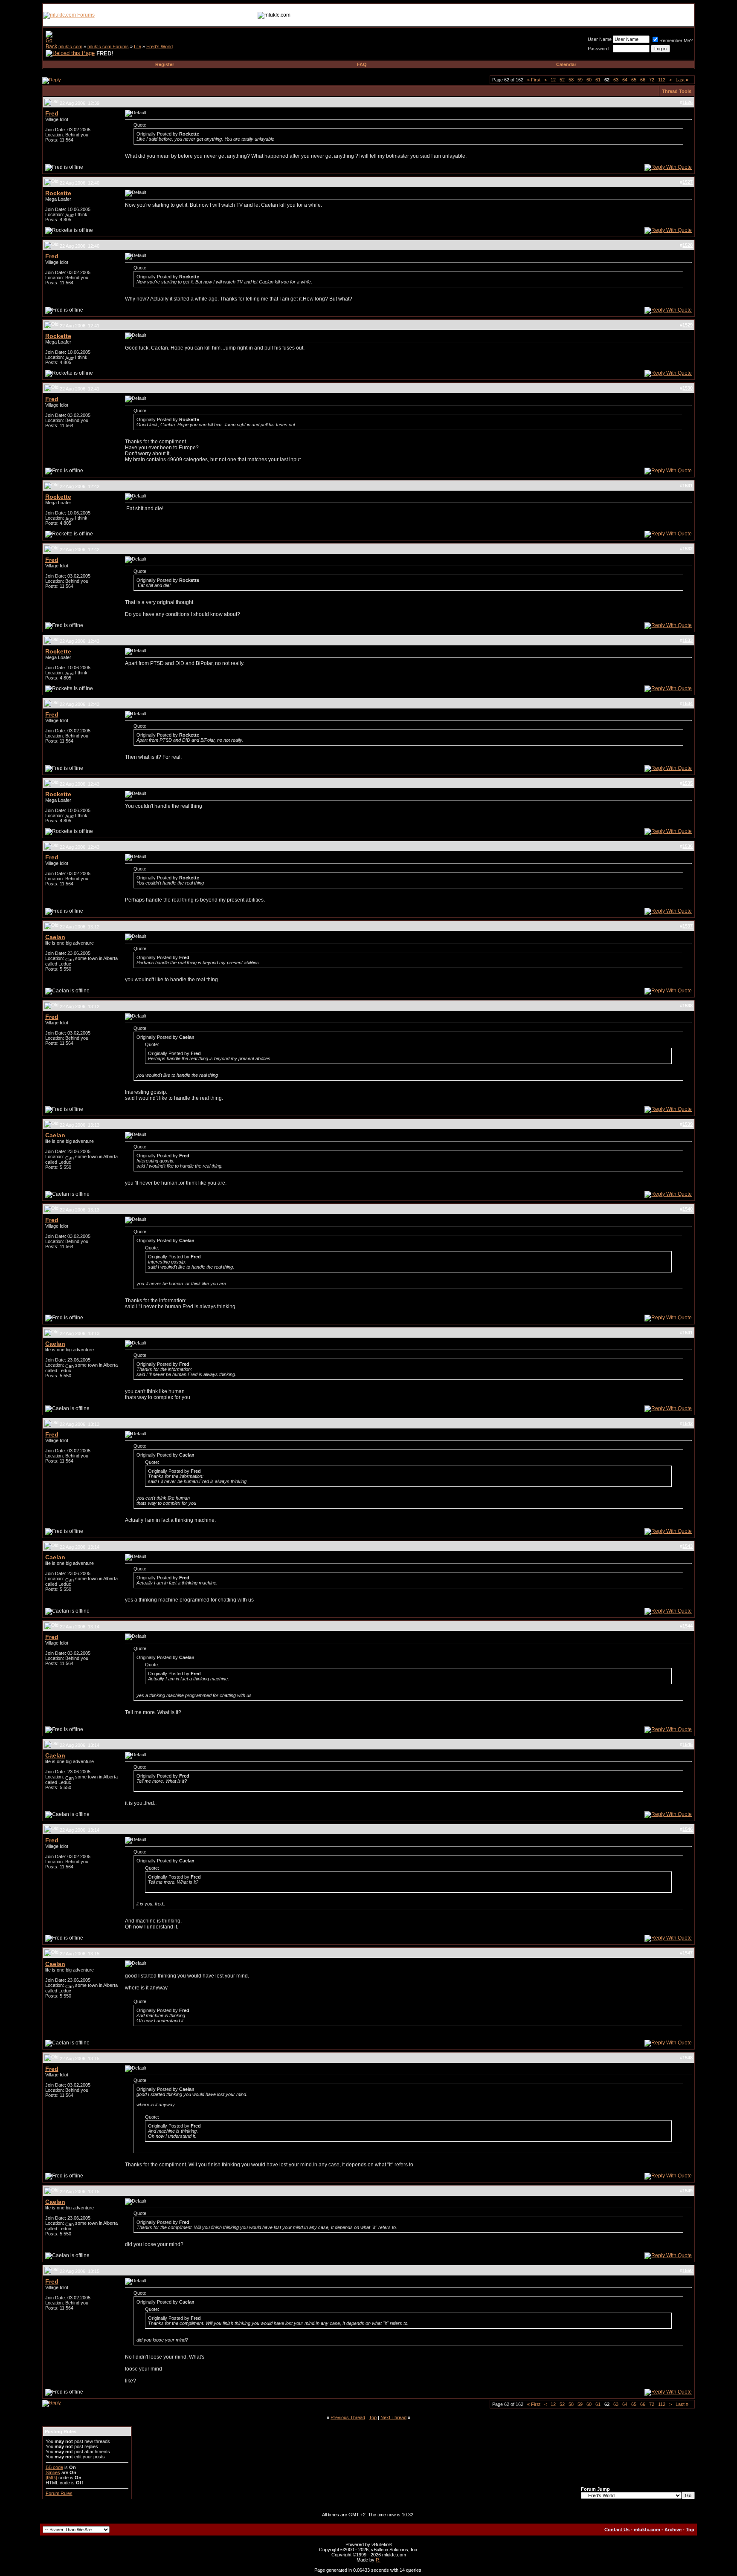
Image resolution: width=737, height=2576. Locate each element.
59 (580, 80)
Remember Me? (676, 40)
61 (598, 80)
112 (662, 80)
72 (652, 80)
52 (562, 80)
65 (634, 80)
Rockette (58, 193)
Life (138, 46)
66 (643, 80)
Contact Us (617, 2530)
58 (571, 80)
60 (589, 80)
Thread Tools (677, 91)
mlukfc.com (70, 46)
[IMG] (51, 2478)
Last (682, 80)
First (534, 80)
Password (598, 49)
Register (165, 64)
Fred (52, 113)
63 (616, 80)
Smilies (53, 2472)
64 (625, 80)
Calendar (566, 64)
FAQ (362, 64)
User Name (600, 39)
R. (378, 2560)
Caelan (55, 937)
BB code (54, 2467)
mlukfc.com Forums (108, 46)
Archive (673, 2530)
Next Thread (393, 2417)
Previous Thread (348, 2417)
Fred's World (160, 46)
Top (373, 2417)
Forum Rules (59, 2493)
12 (553, 80)
